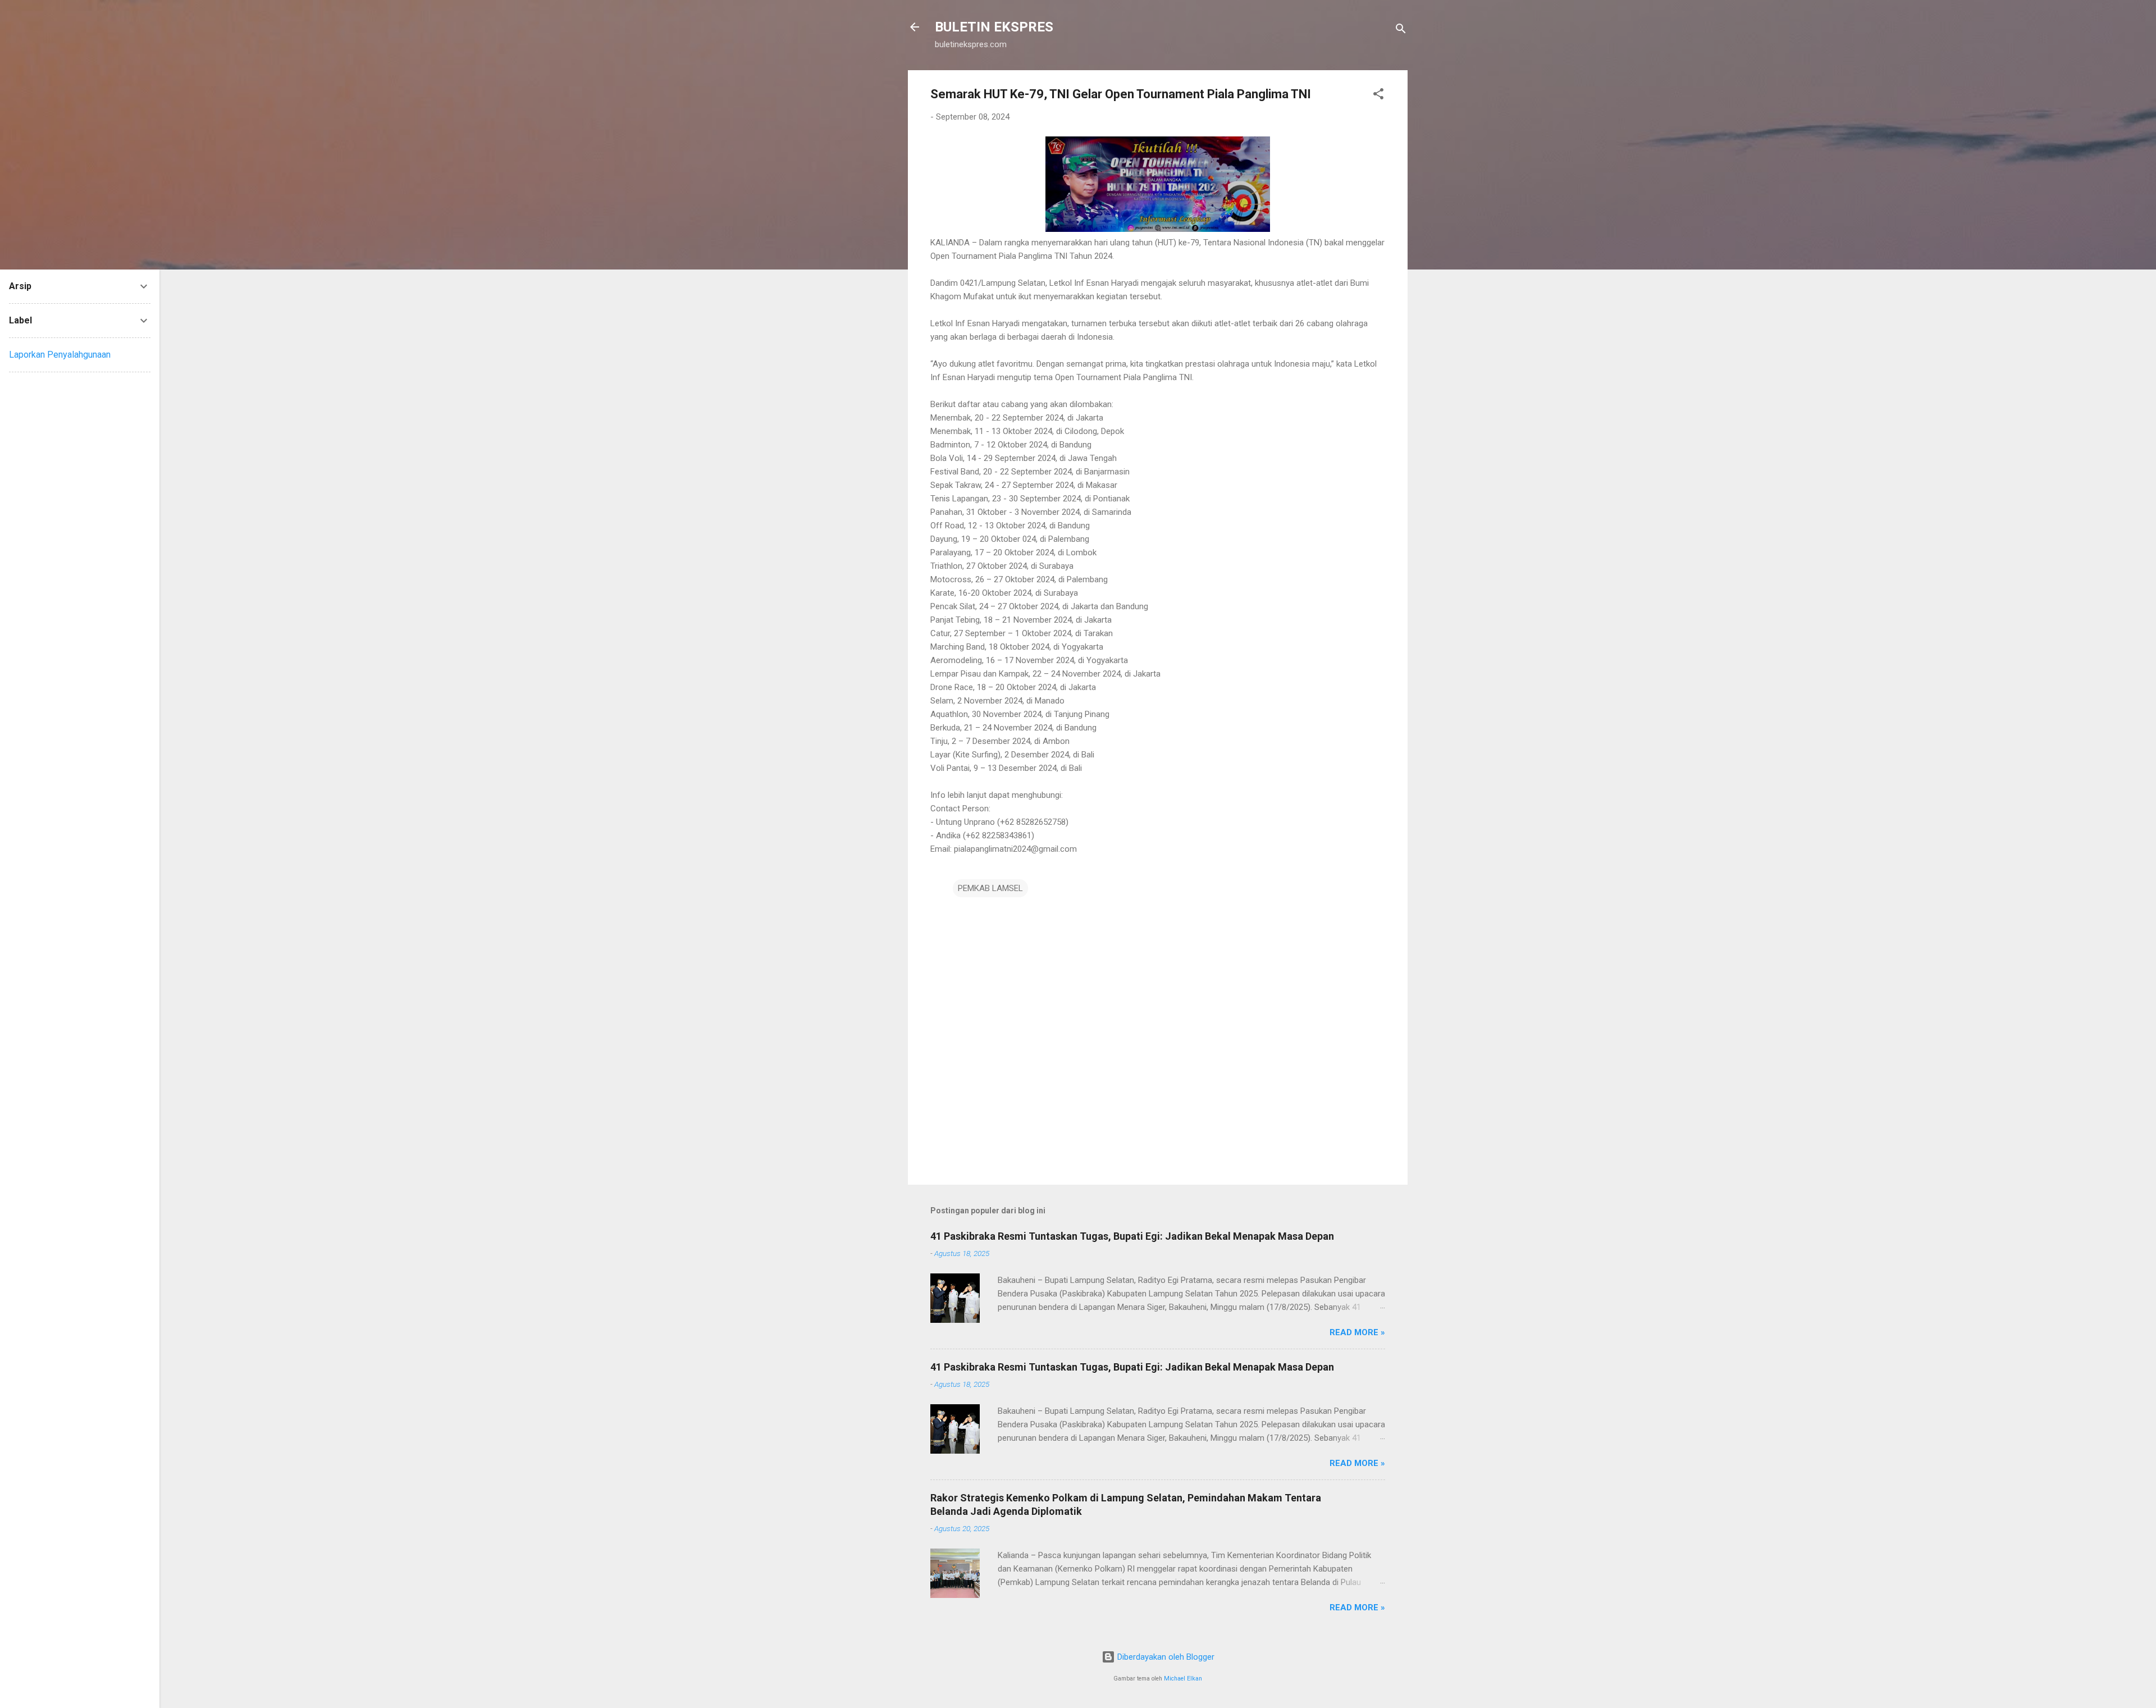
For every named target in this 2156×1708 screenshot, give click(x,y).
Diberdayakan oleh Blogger (1165, 1657)
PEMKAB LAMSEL (990, 888)
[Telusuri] (1401, 31)
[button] (1378, 96)
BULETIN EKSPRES (994, 27)
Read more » (1357, 1332)
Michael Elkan (1183, 1679)
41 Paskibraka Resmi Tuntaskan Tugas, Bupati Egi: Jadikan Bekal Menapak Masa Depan (1132, 1236)
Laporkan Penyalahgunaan (60, 355)
